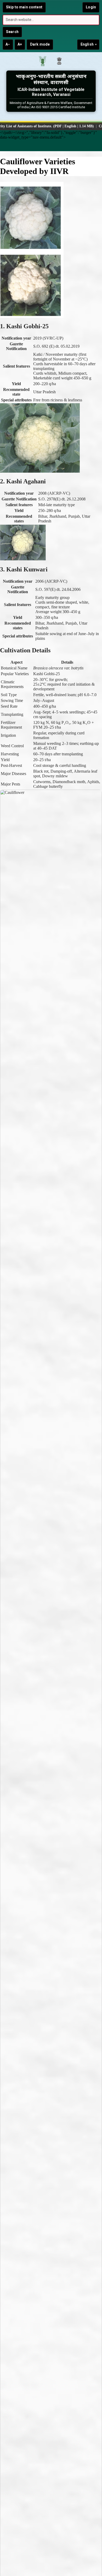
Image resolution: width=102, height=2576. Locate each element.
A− (8, 44)
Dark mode (40, 44)
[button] (51, 145)
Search (12, 32)
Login (91, 7)
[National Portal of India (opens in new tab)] (59, 62)
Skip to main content (24, 7)
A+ (20, 44)
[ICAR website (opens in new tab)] (43, 62)
